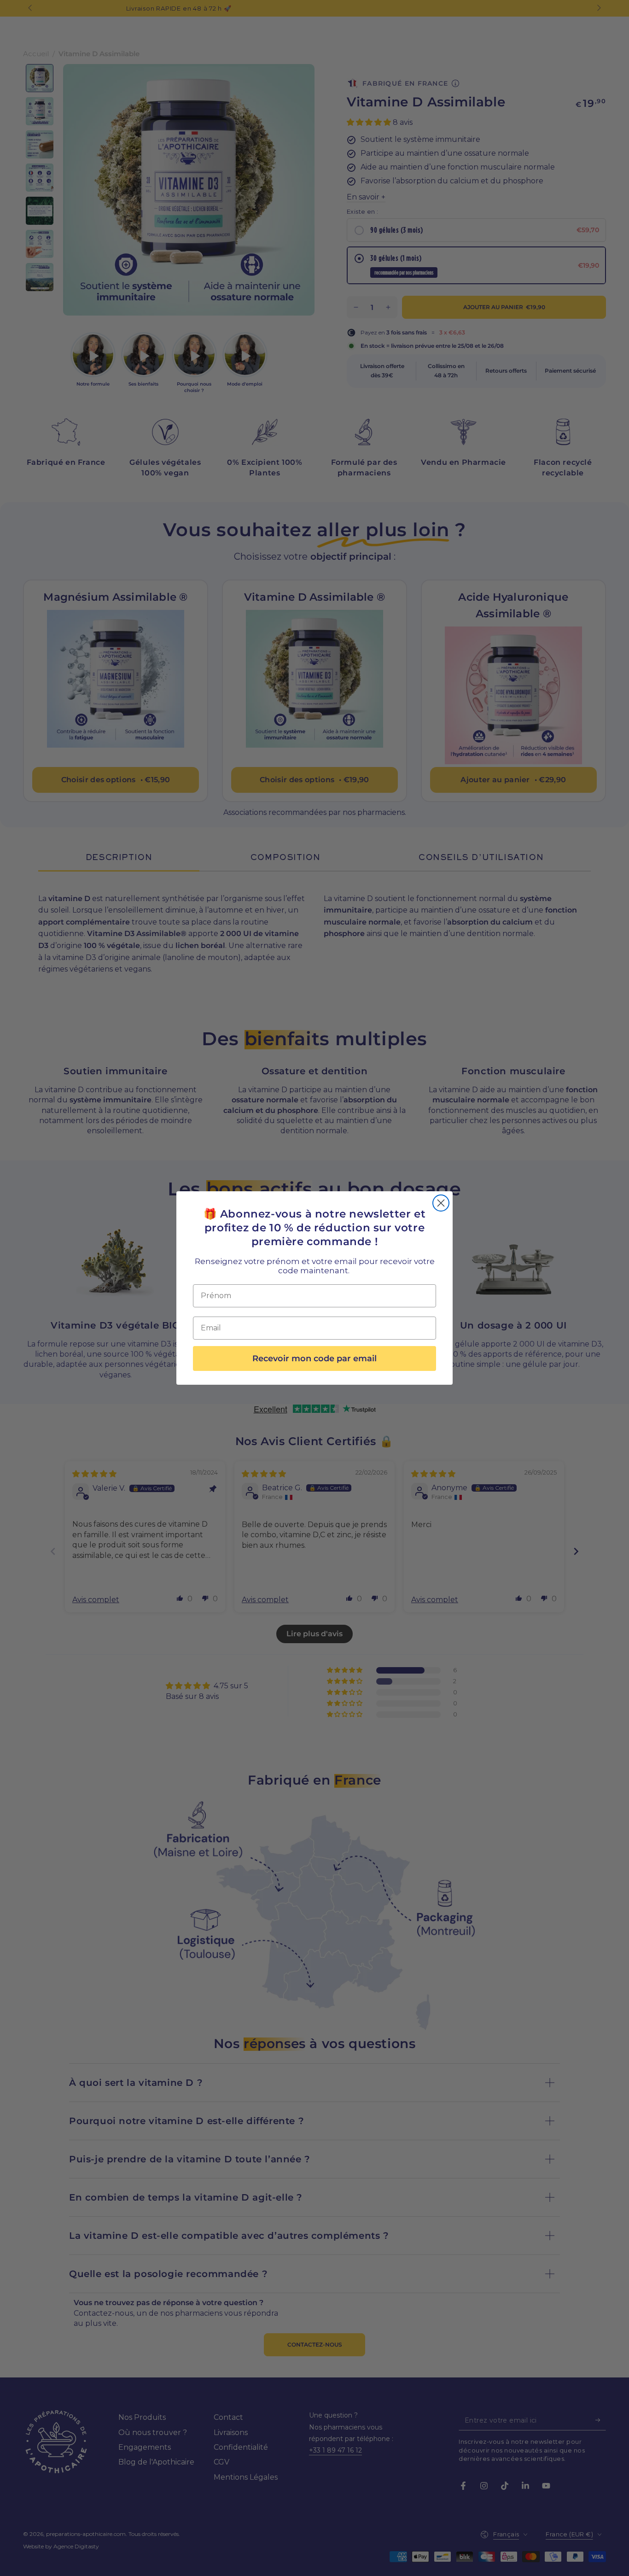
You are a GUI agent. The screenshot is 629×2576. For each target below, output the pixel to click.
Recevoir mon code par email (314, 1358)
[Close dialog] (441, 1203)
